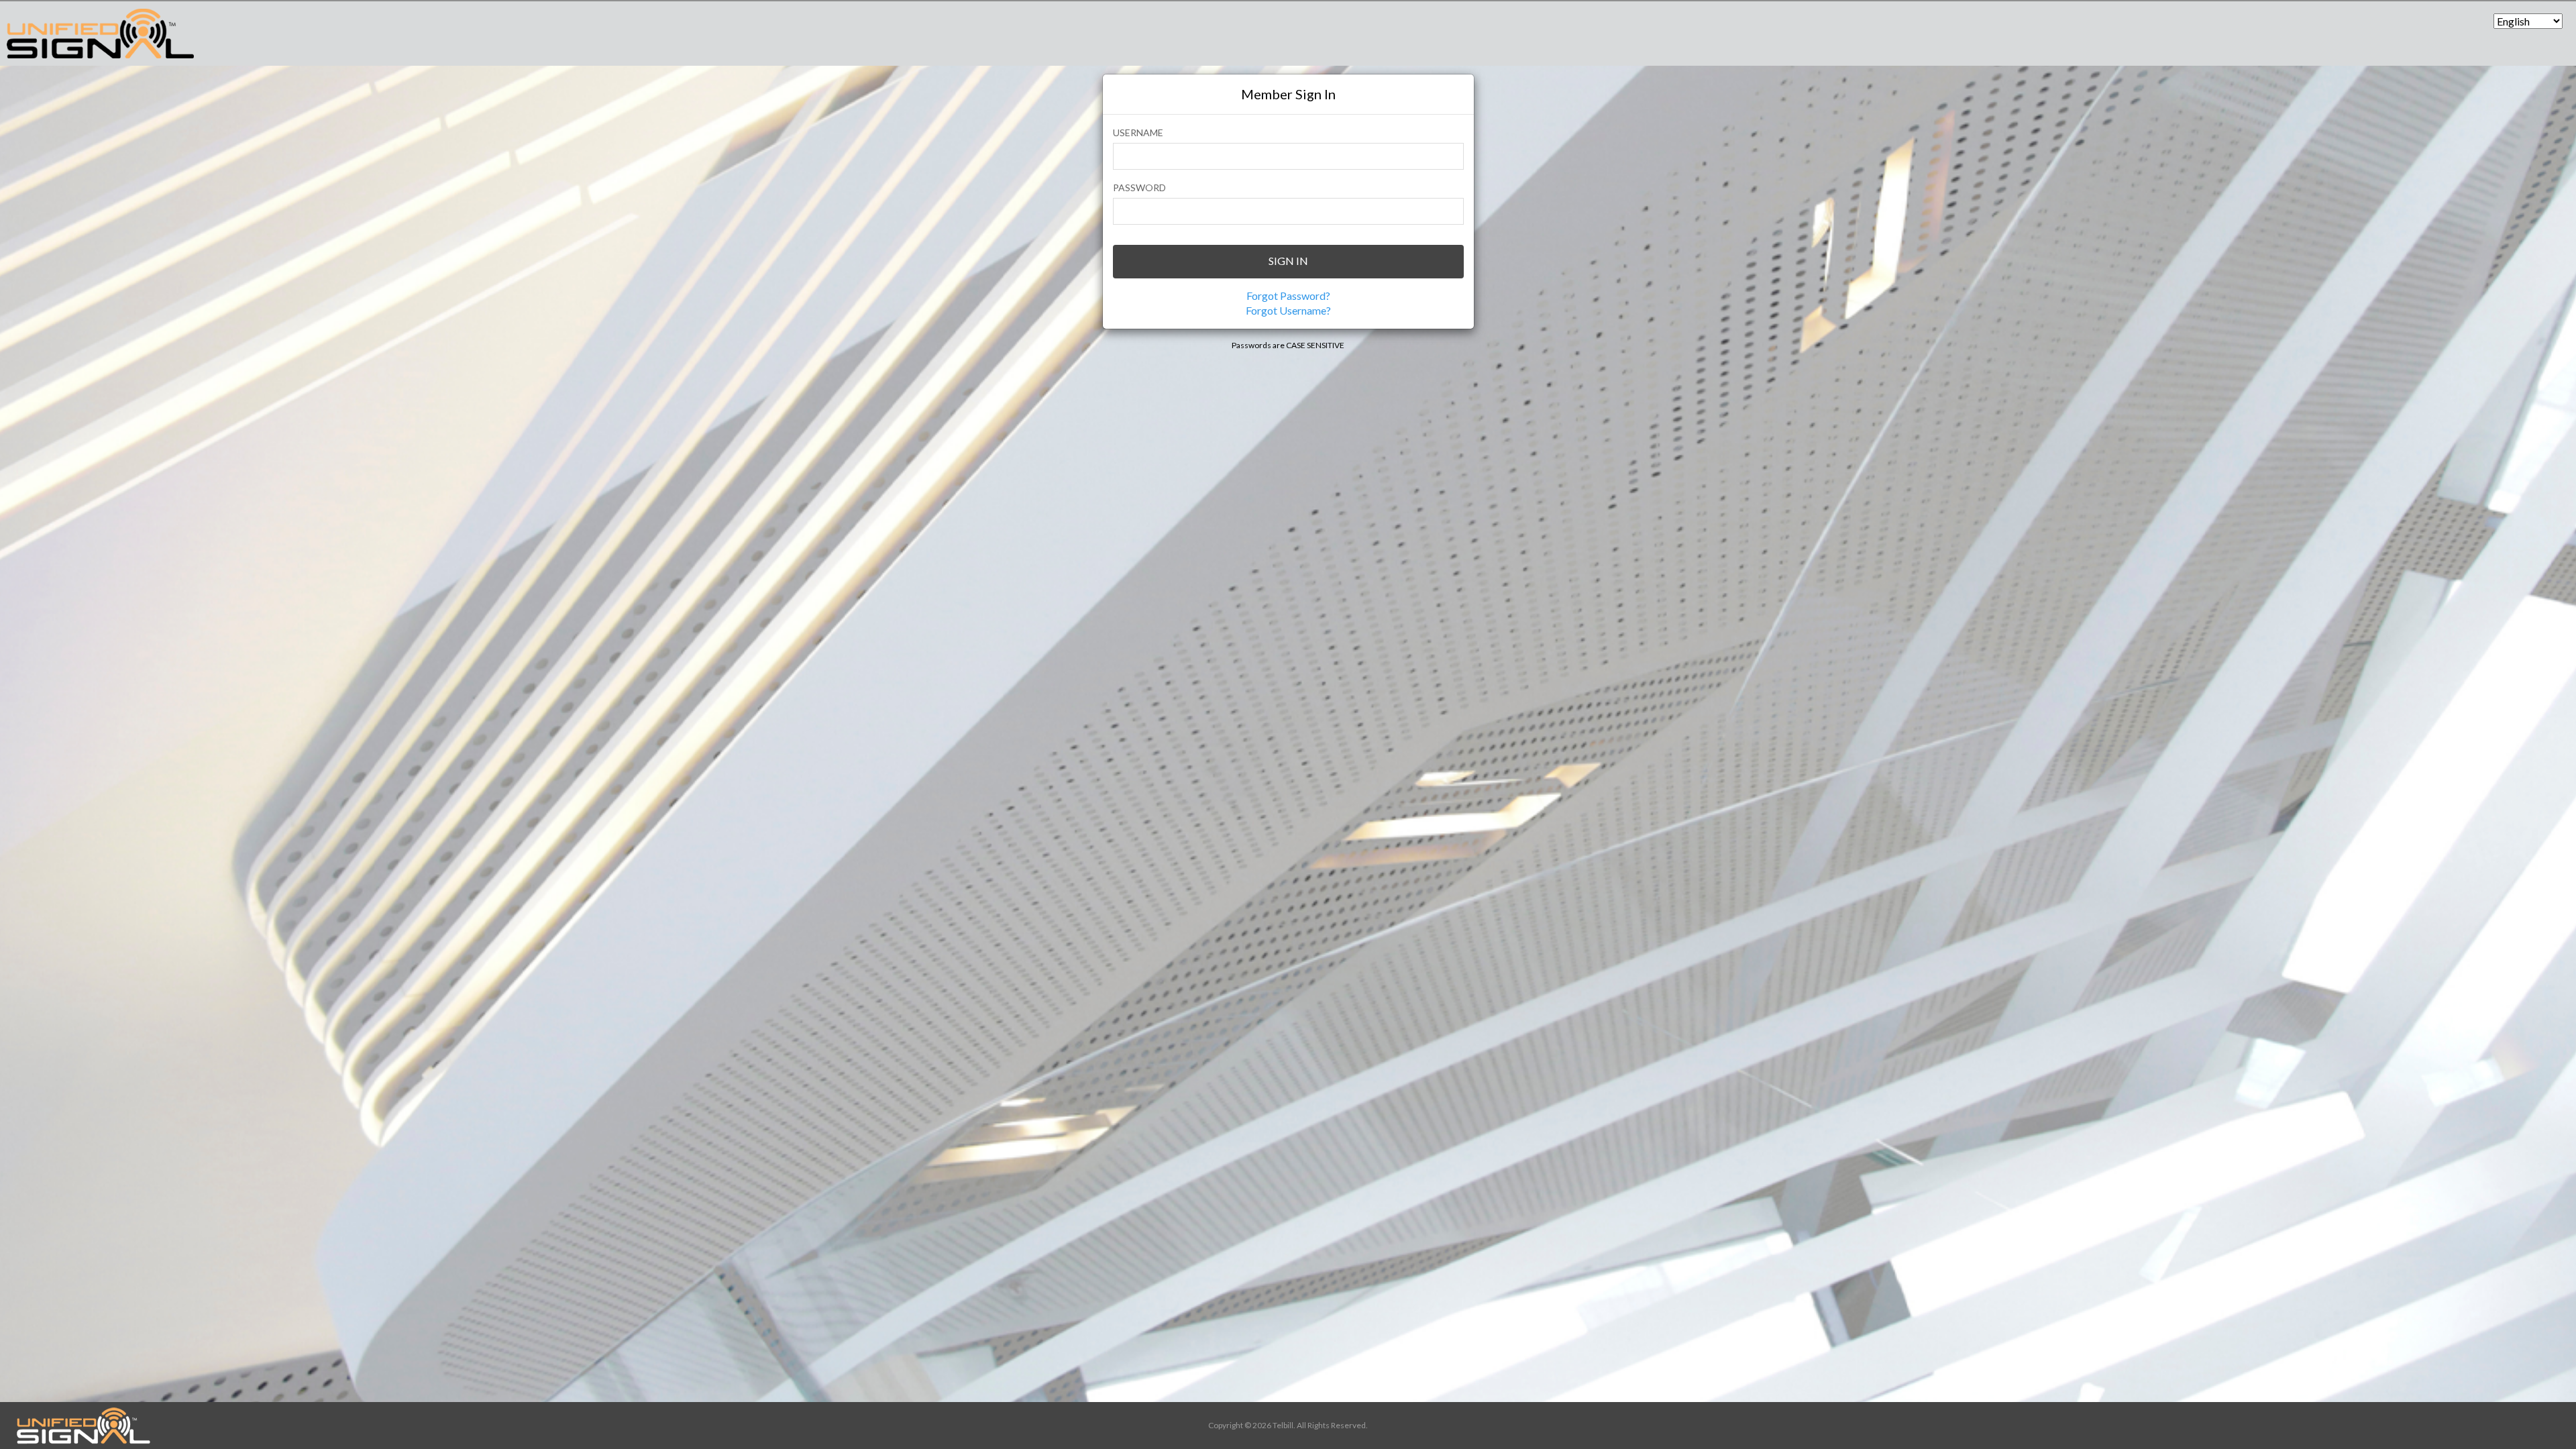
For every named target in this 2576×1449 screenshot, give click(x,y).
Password (1139, 187)
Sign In (1288, 261)
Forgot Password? (1288, 296)
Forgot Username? (1288, 310)
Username (1138, 132)
